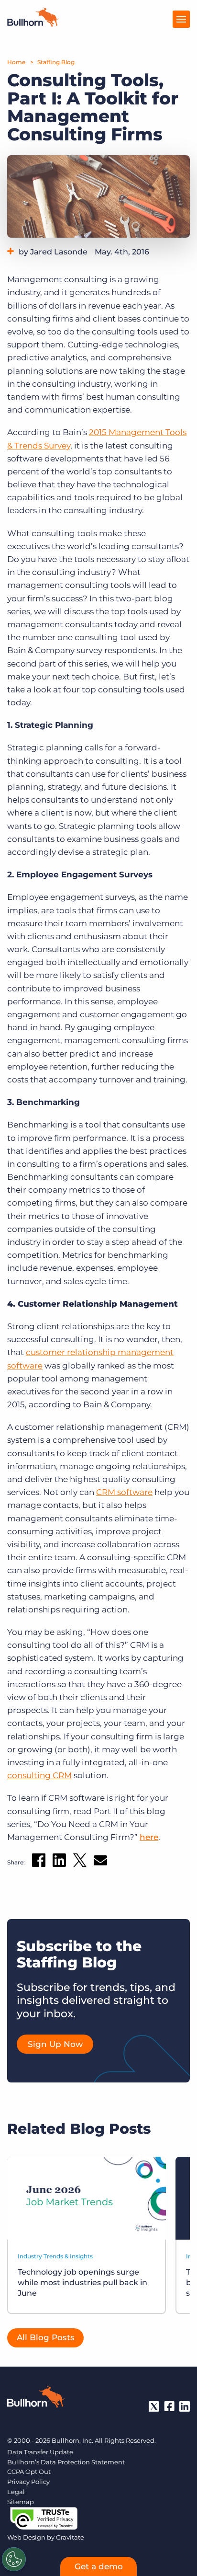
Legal (16, 2492)
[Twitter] (154, 2406)
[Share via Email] (100, 1862)
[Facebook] (169, 2406)
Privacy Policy (28, 2482)
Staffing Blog (56, 62)
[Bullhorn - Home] (36, 2399)
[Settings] (14, 2559)
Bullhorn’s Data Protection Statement (66, 2462)
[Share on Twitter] (80, 1862)
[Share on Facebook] (39, 1862)
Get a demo (99, 2566)
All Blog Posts (46, 2337)
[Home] (33, 24)
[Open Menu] (181, 19)
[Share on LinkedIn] (59, 1862)
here (149, 1837)
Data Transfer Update (40, 2452)
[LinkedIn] (185, 2406)
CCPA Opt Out (29, 2472)
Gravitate (70, 2537)
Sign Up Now (55, 2044)
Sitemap (21, 2502)
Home (16, 62)
